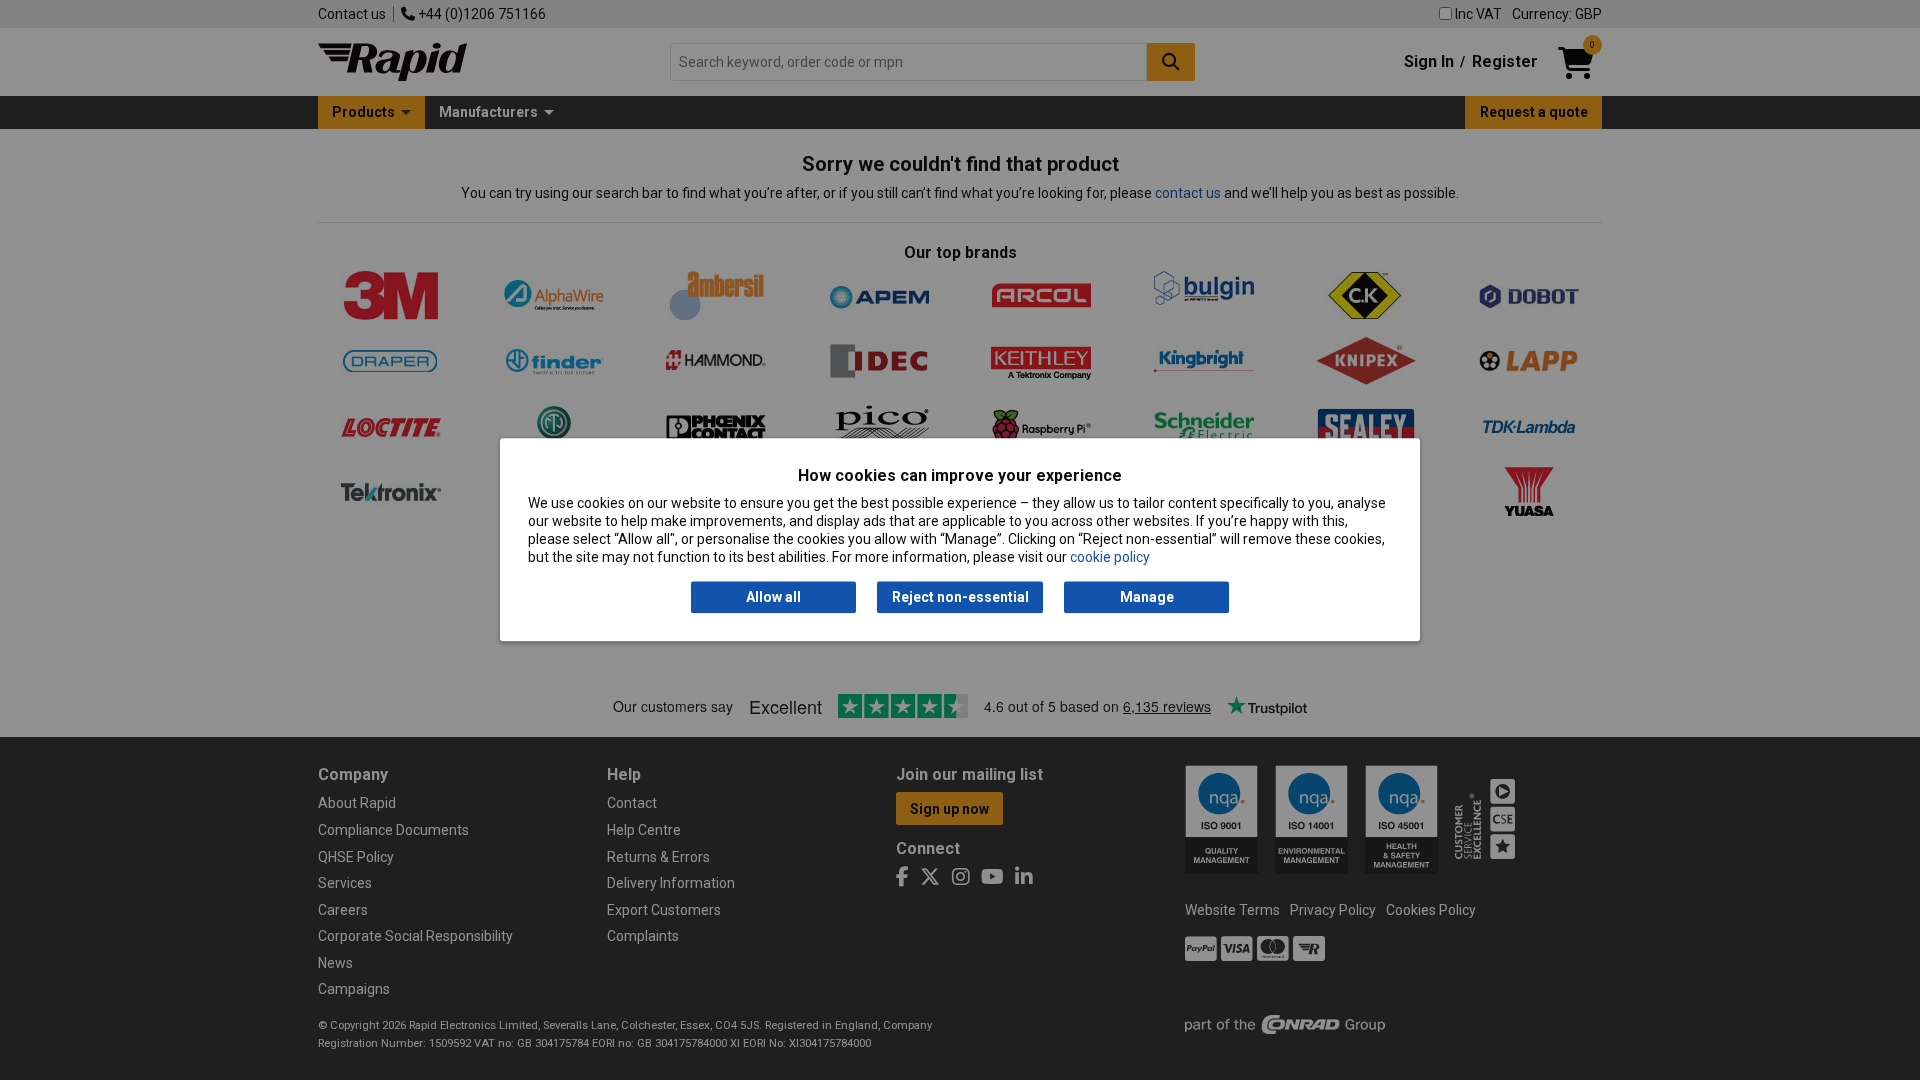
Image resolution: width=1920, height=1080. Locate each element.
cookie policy (1110, 558)
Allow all (773, 597)
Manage (1147, 597)
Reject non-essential (960, 597)
